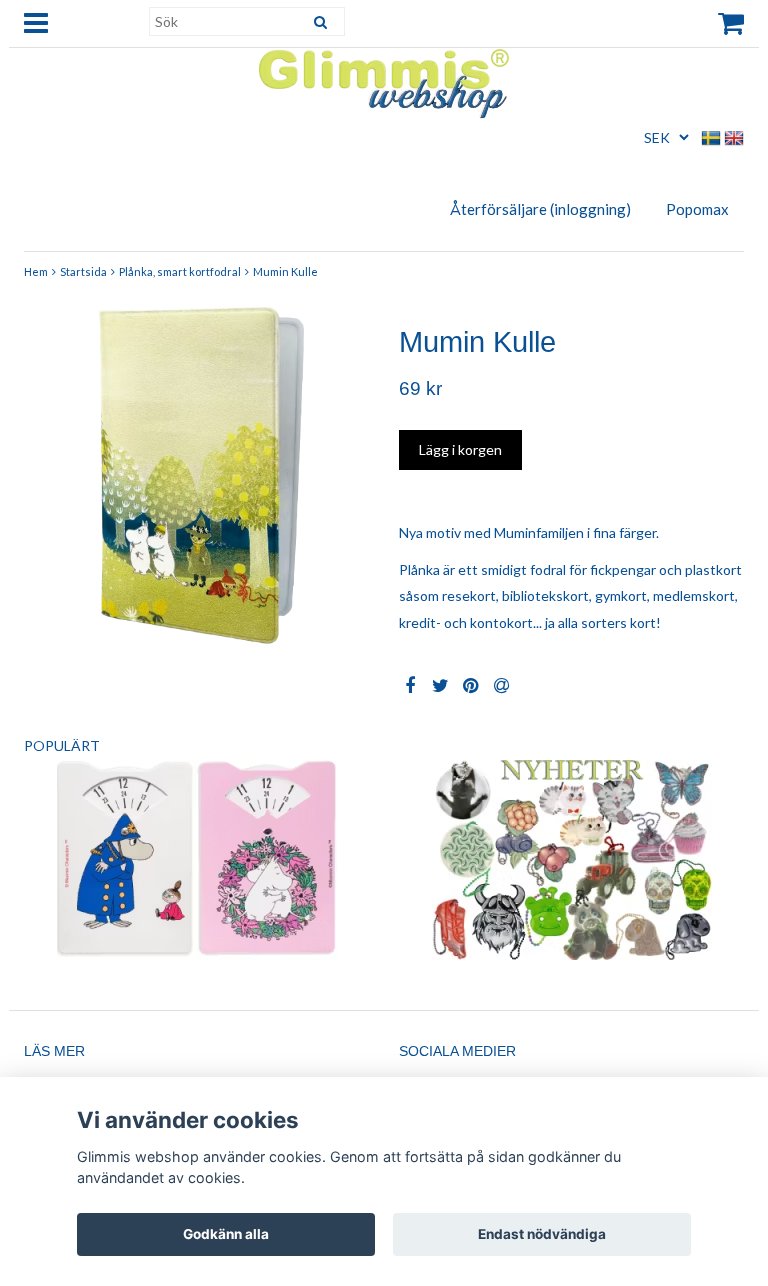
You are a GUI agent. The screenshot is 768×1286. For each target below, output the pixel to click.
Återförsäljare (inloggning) (540, 209)
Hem (36, 271)
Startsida (83, 271)
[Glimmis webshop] (384, 79)
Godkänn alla (226, 1234)
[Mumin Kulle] (196, 474)
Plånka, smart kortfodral (180, 271)
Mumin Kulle (285, 271)
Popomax (697, 209)
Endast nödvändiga (542, 1234)
